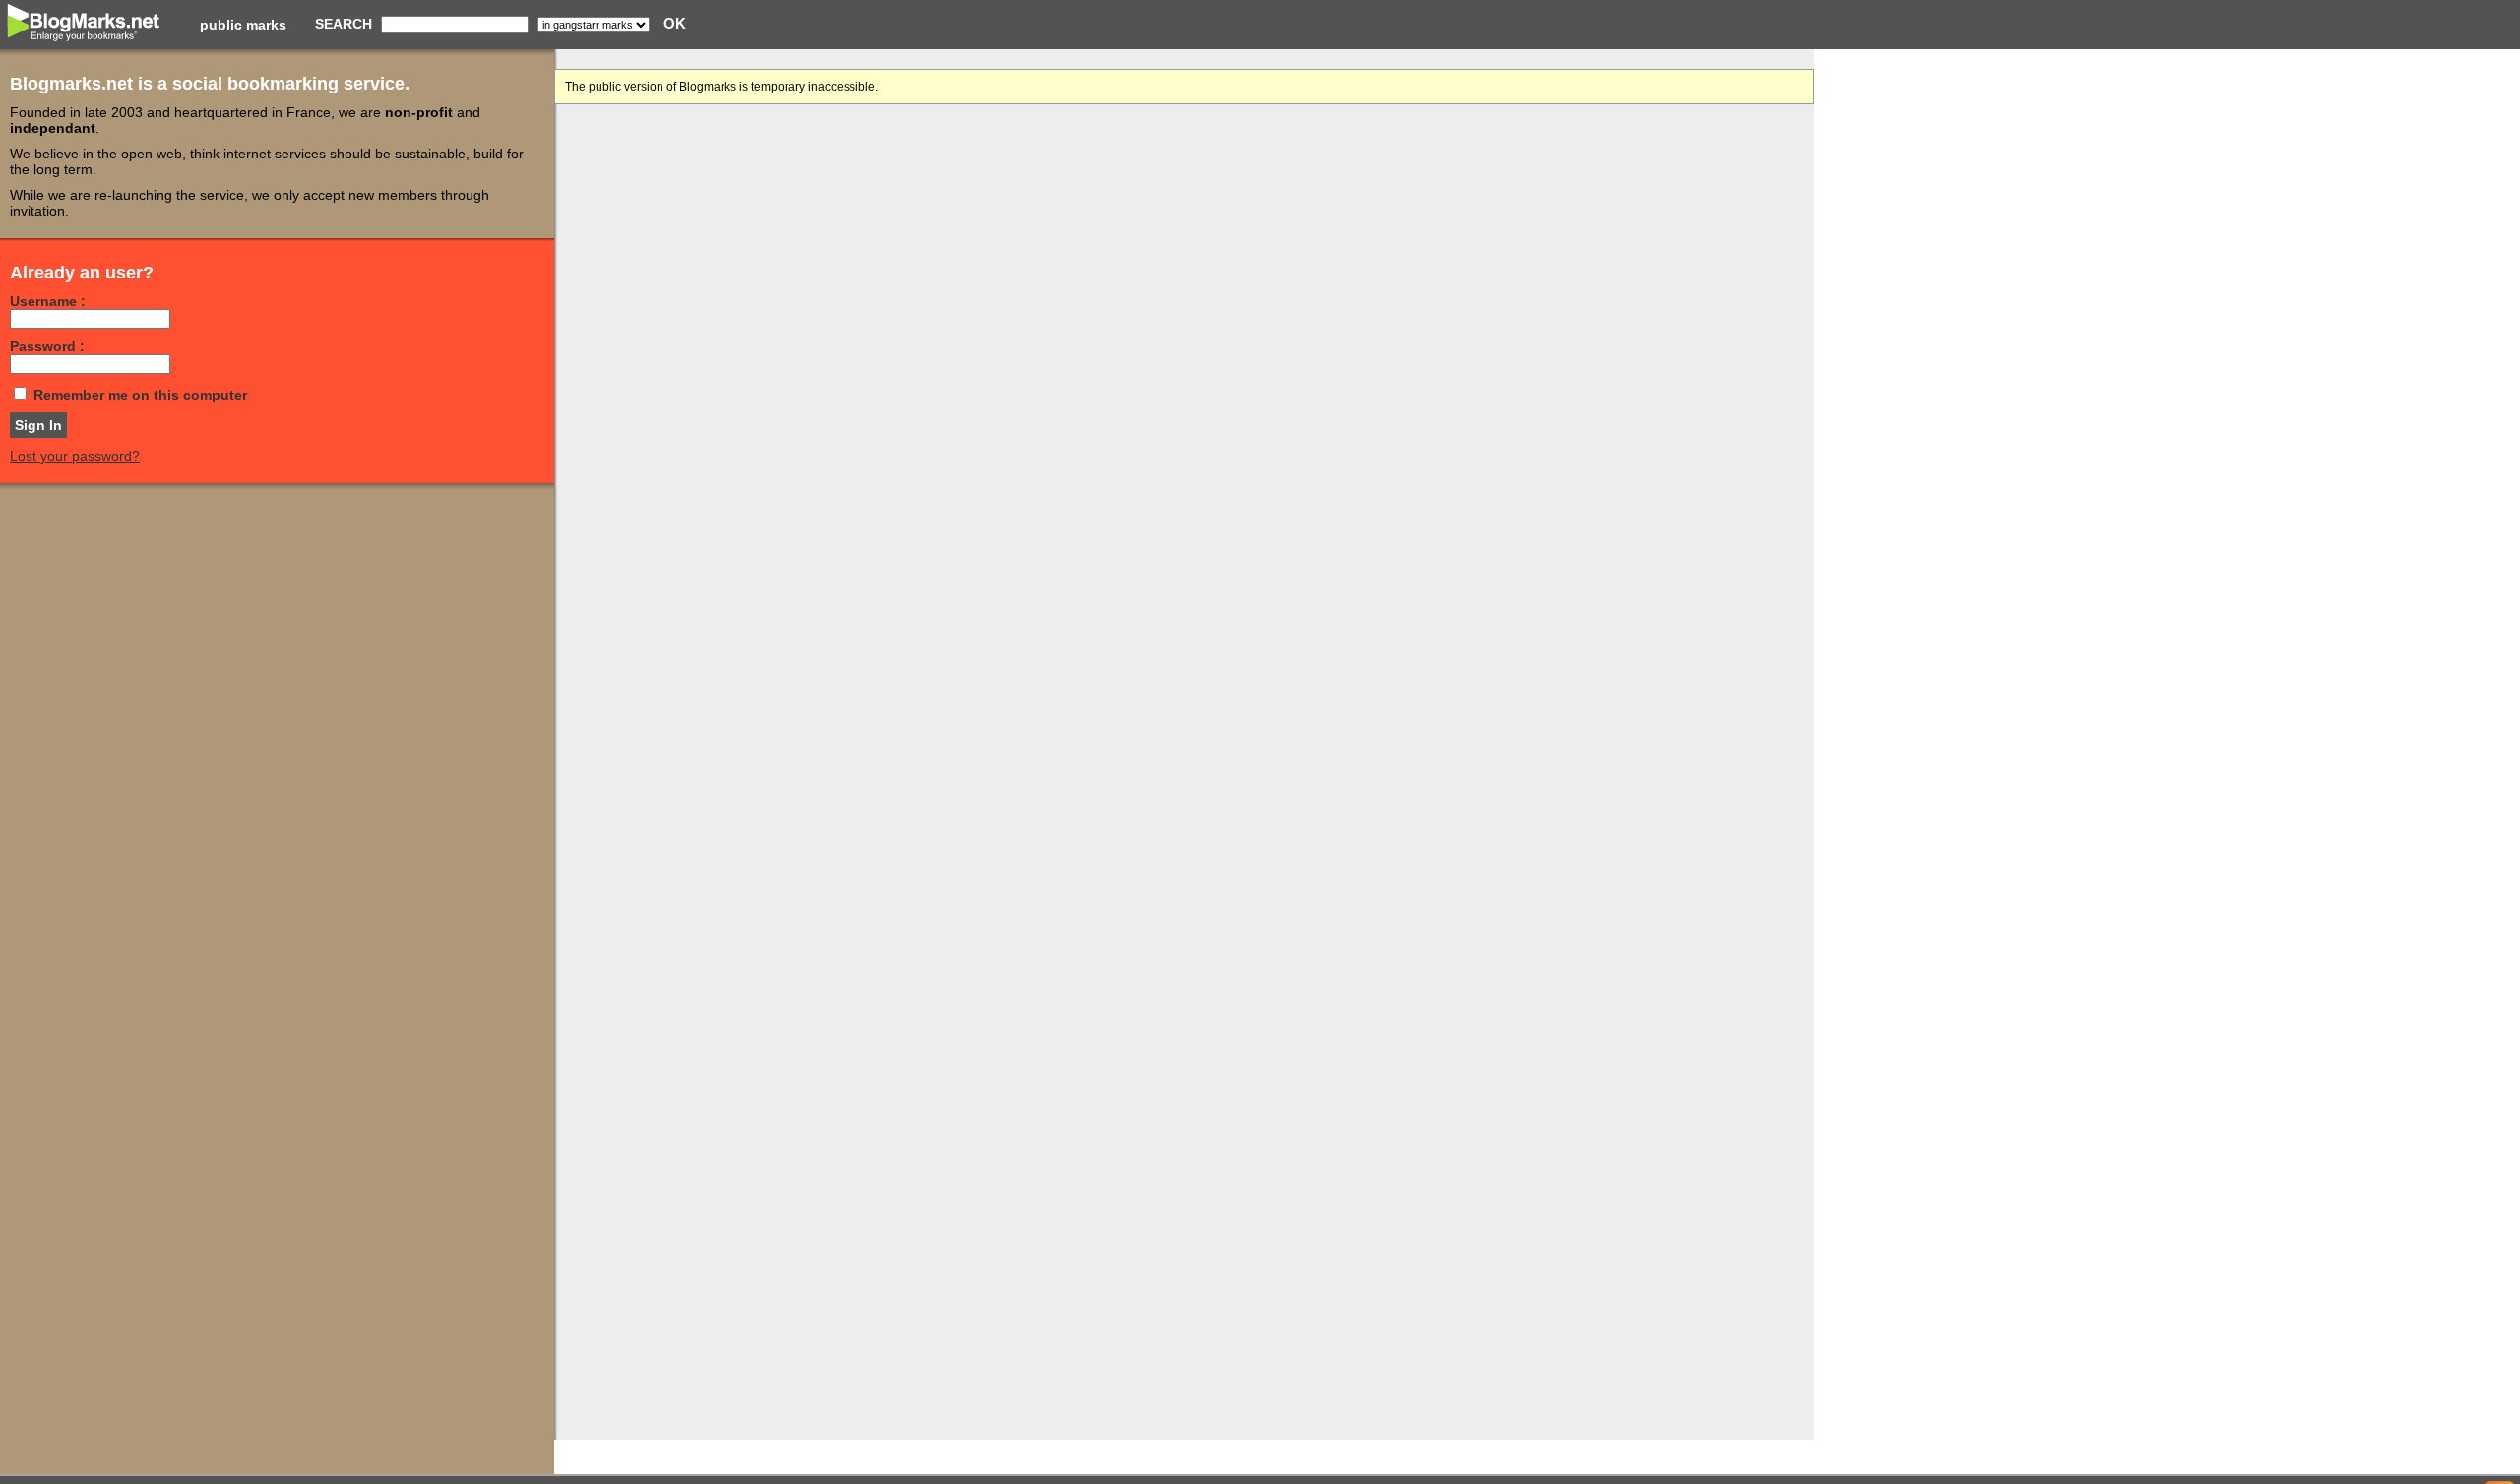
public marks (243, 25)
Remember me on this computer (140, 395)
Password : (47, 346)
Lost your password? (75, 456)
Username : (48, 301)
